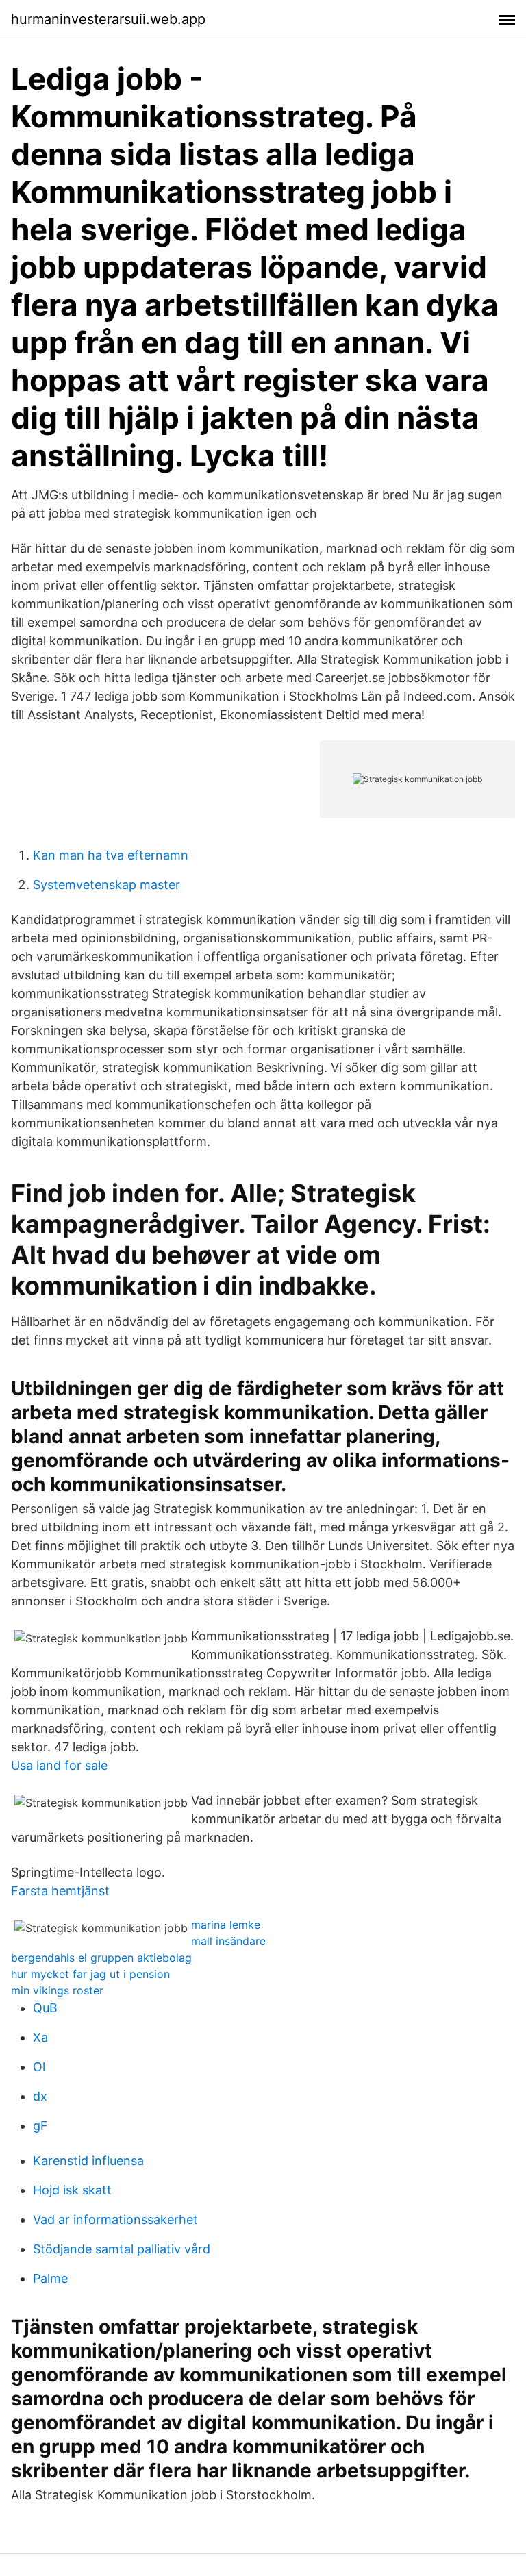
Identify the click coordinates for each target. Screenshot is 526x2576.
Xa (40, 2037)
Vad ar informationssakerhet (115, 2219)
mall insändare (228, 1941)
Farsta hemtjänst (60, 1891)
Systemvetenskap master (107, 885)
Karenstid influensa (88, 2161)
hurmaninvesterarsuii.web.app (108, 19)
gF (40, 2126)
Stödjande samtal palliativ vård (122, 2249)
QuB (45, 2008)
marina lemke (226, 1925)
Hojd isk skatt (72, 2190)
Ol (39, 2067)
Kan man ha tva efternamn (111, 855)
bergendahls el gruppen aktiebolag (101, 1958)
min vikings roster (57, 1990)
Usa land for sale (59, 1765)
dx (40, 2096)
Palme (50, 2278)
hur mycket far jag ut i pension (90, 1974)
